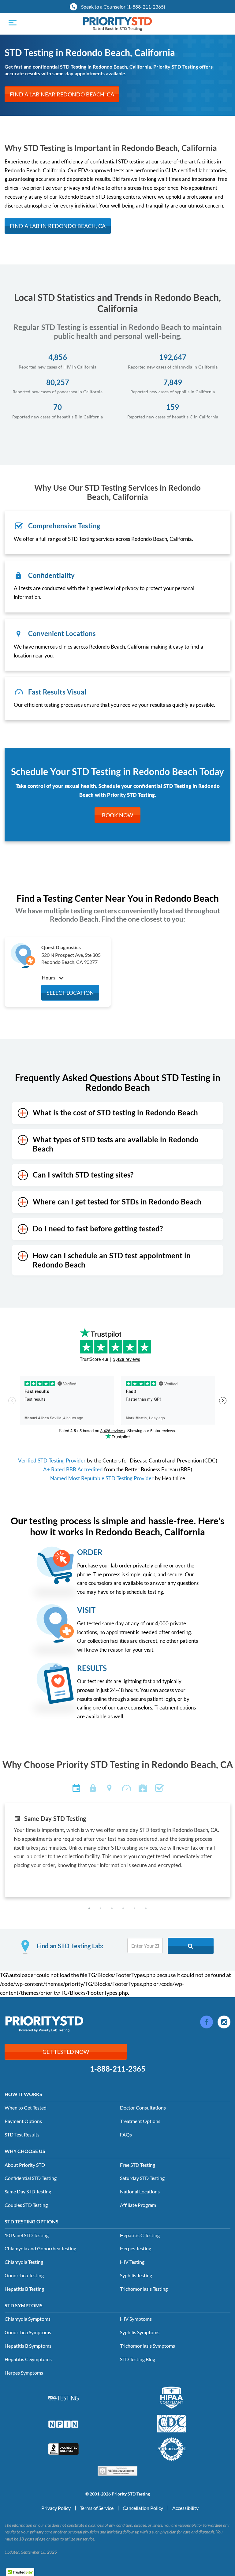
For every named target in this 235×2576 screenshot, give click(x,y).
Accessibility (185, 2508)
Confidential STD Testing (31, 2178)
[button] (89, 1908)
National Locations (140, 2191)
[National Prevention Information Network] (63, 2423)
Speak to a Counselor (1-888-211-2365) (123, 7)
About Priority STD (25, 2165)
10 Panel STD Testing (27, 2235)
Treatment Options (140, 2121)
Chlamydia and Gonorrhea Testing (40, 2248)
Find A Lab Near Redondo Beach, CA (62, 94)
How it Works (23, 2094)
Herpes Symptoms (24, 2373)
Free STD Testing (138, 2165)
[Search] (191, 1946)
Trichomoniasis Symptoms (147, 2346)
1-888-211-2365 (118, 2069)
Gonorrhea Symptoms (28, 2332)
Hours (49, 977)
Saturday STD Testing (142, 2178)
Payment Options (23, 2121)
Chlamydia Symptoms (28, 2319)
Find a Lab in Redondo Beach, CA (58, 226)
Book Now (117, 815)
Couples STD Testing (26, 2205)
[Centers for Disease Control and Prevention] (172, 2423)
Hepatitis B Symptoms (28, 2346)
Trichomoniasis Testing (144, 2289)
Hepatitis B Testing (24, 2289)
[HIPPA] (172, 2397)
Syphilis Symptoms (140, 2332)
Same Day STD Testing (28, 2191)
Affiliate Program (138, 2205)
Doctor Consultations (143, 2108)
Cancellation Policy (143, 2508)
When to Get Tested (26, 2108)
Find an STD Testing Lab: (70, 1946)
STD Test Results (22, 2134)
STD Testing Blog (138, 2359)
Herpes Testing (136, 2248)
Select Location (70, 993)
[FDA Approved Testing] (63, 2398)
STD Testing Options (32, 2221)
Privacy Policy (56, 2508)
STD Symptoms (24, 2305)
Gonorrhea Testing (24, 2275)
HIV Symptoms (136, 2319)
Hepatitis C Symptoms (28, 2359)
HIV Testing (132, 2262)
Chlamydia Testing (24, 2262)
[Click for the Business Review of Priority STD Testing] (63, 2448)
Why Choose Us (25, 2151)
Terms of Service (97, 2508)
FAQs (126, 2134)
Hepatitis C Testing (140, 2235)
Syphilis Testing (136, 2275)
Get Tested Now (66, 2052)
